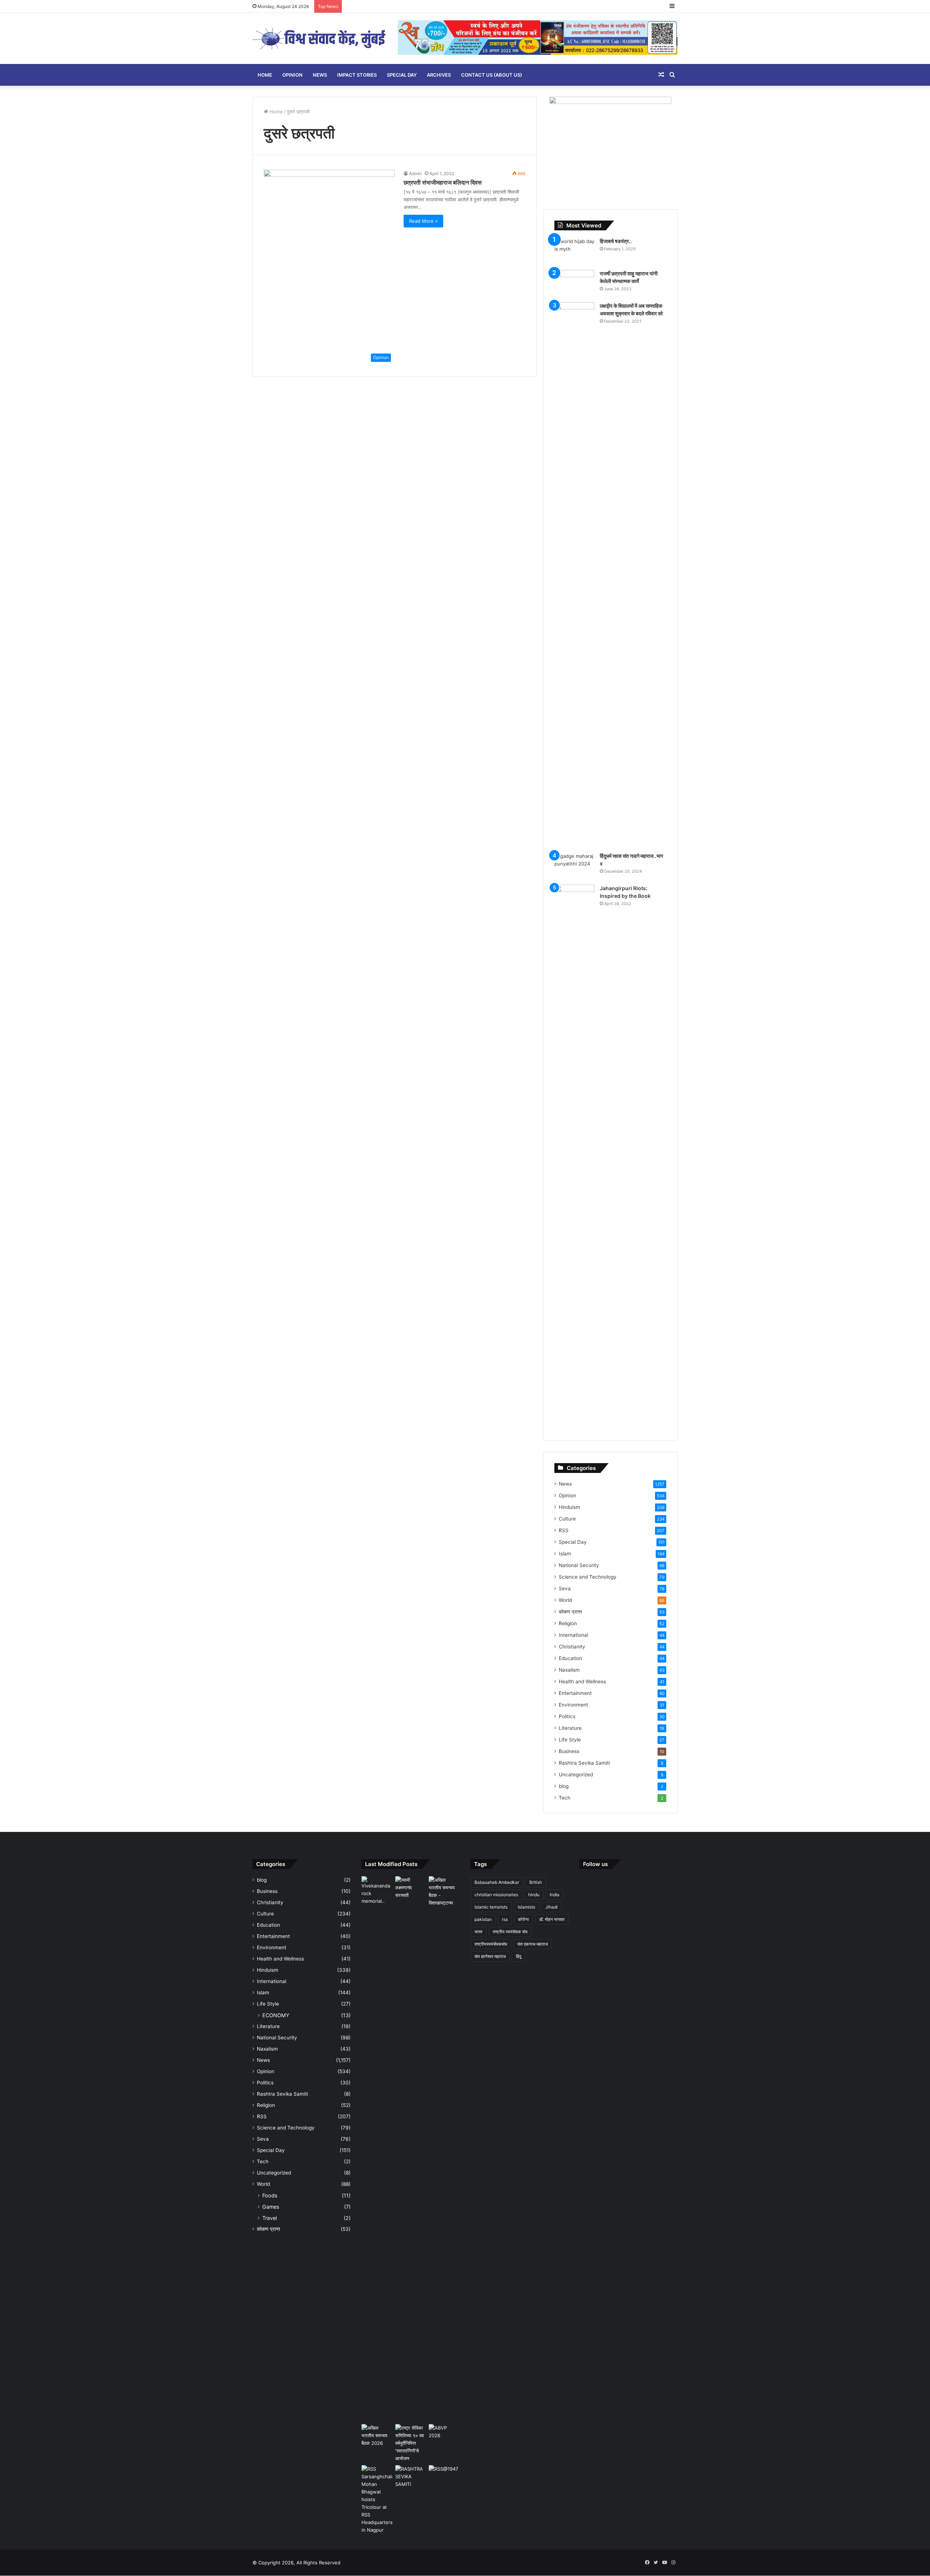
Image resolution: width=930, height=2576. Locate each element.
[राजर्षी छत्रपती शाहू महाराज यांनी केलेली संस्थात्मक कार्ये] (574, 284)
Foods (270, 2195)
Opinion (292, 75)
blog (564, 1786)
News (320, 75)
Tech (565, 1798)
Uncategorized (576, 1774)
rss (505, 1919)
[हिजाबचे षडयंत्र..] (574, 251)
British (536, 1882)
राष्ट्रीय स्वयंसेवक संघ (510, 1932)
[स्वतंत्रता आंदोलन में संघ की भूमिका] (444, 2474)
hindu (534, 1895)
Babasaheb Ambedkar (497, 1882)
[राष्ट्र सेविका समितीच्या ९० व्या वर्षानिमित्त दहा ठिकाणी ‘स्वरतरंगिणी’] (411, 2443)
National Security (579, 1565)
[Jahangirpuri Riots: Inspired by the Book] (574, 1157)
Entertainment (575, 1693)
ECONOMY (276, 2015)
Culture (567, 1519)
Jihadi (551, 1907)
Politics (567, 1716)
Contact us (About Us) (492, 75)
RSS (564, 1530)
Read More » (423, 221)
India (555, 1895)
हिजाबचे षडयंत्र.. (616, 241)
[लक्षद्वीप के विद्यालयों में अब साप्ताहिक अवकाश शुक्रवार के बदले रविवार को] (574, 575)
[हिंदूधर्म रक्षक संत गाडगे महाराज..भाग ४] (574, 866)
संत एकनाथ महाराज (533, 1944)
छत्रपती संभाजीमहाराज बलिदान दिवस (443, 182)
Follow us (595, 1864)
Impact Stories (357, 75)
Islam (565, 1554)
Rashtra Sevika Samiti (584, 1763)
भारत (478, 1932)
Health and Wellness (582, 1681)
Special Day (402, 75)
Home (265, 75)
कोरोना (523, 1919)
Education (570, 1658)
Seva (565, 1588)
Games (271, 2207)
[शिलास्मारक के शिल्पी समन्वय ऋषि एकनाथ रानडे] (377, 2149)
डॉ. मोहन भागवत (552, 1919)
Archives (439, 75)
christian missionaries (496, 1895)
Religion (568, 1623)
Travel (270, 2218)
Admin (415, 173)
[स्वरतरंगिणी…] (411, 2477)
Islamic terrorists (491, 1907)
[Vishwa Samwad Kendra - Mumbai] (320, 39)
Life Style (570, 1740)
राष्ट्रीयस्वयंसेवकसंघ (491, 1944)
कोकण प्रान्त (570, 1612)
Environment (573, 1705)
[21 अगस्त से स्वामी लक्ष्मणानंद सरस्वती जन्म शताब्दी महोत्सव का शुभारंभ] (411, 1888)
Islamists (526, 1907)
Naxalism (569, 1670)
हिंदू (519, 1956)
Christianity (572, 1647)
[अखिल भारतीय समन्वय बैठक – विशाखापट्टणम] (444, 1891)
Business (569, 1751)
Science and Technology (588, 1577)
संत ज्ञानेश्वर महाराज (490, 1956)
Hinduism (569, 1507)
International (573, 1635)
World (565, 1600)
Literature (570, 1728)
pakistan (483, 1919)
